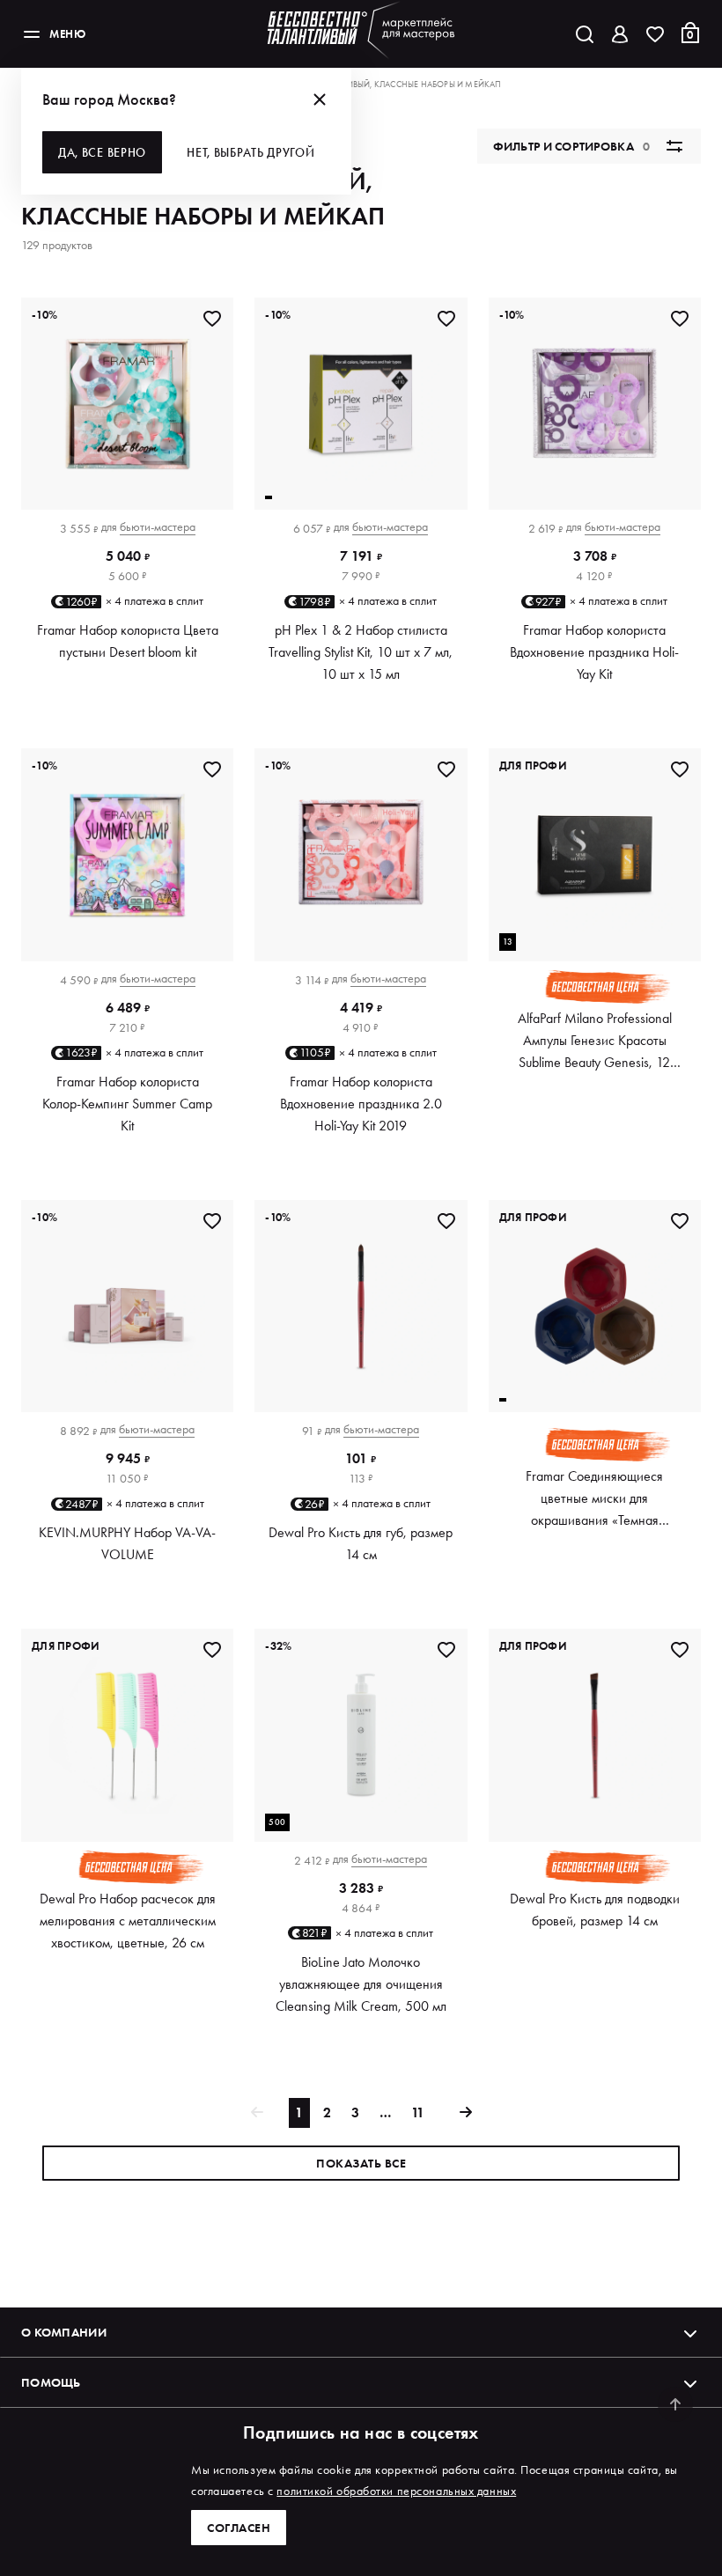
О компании (64, 2332)
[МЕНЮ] (32, 34)
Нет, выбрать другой (250, 152)
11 (418, 2112)
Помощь (51, 2382)
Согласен (239, 2528)
